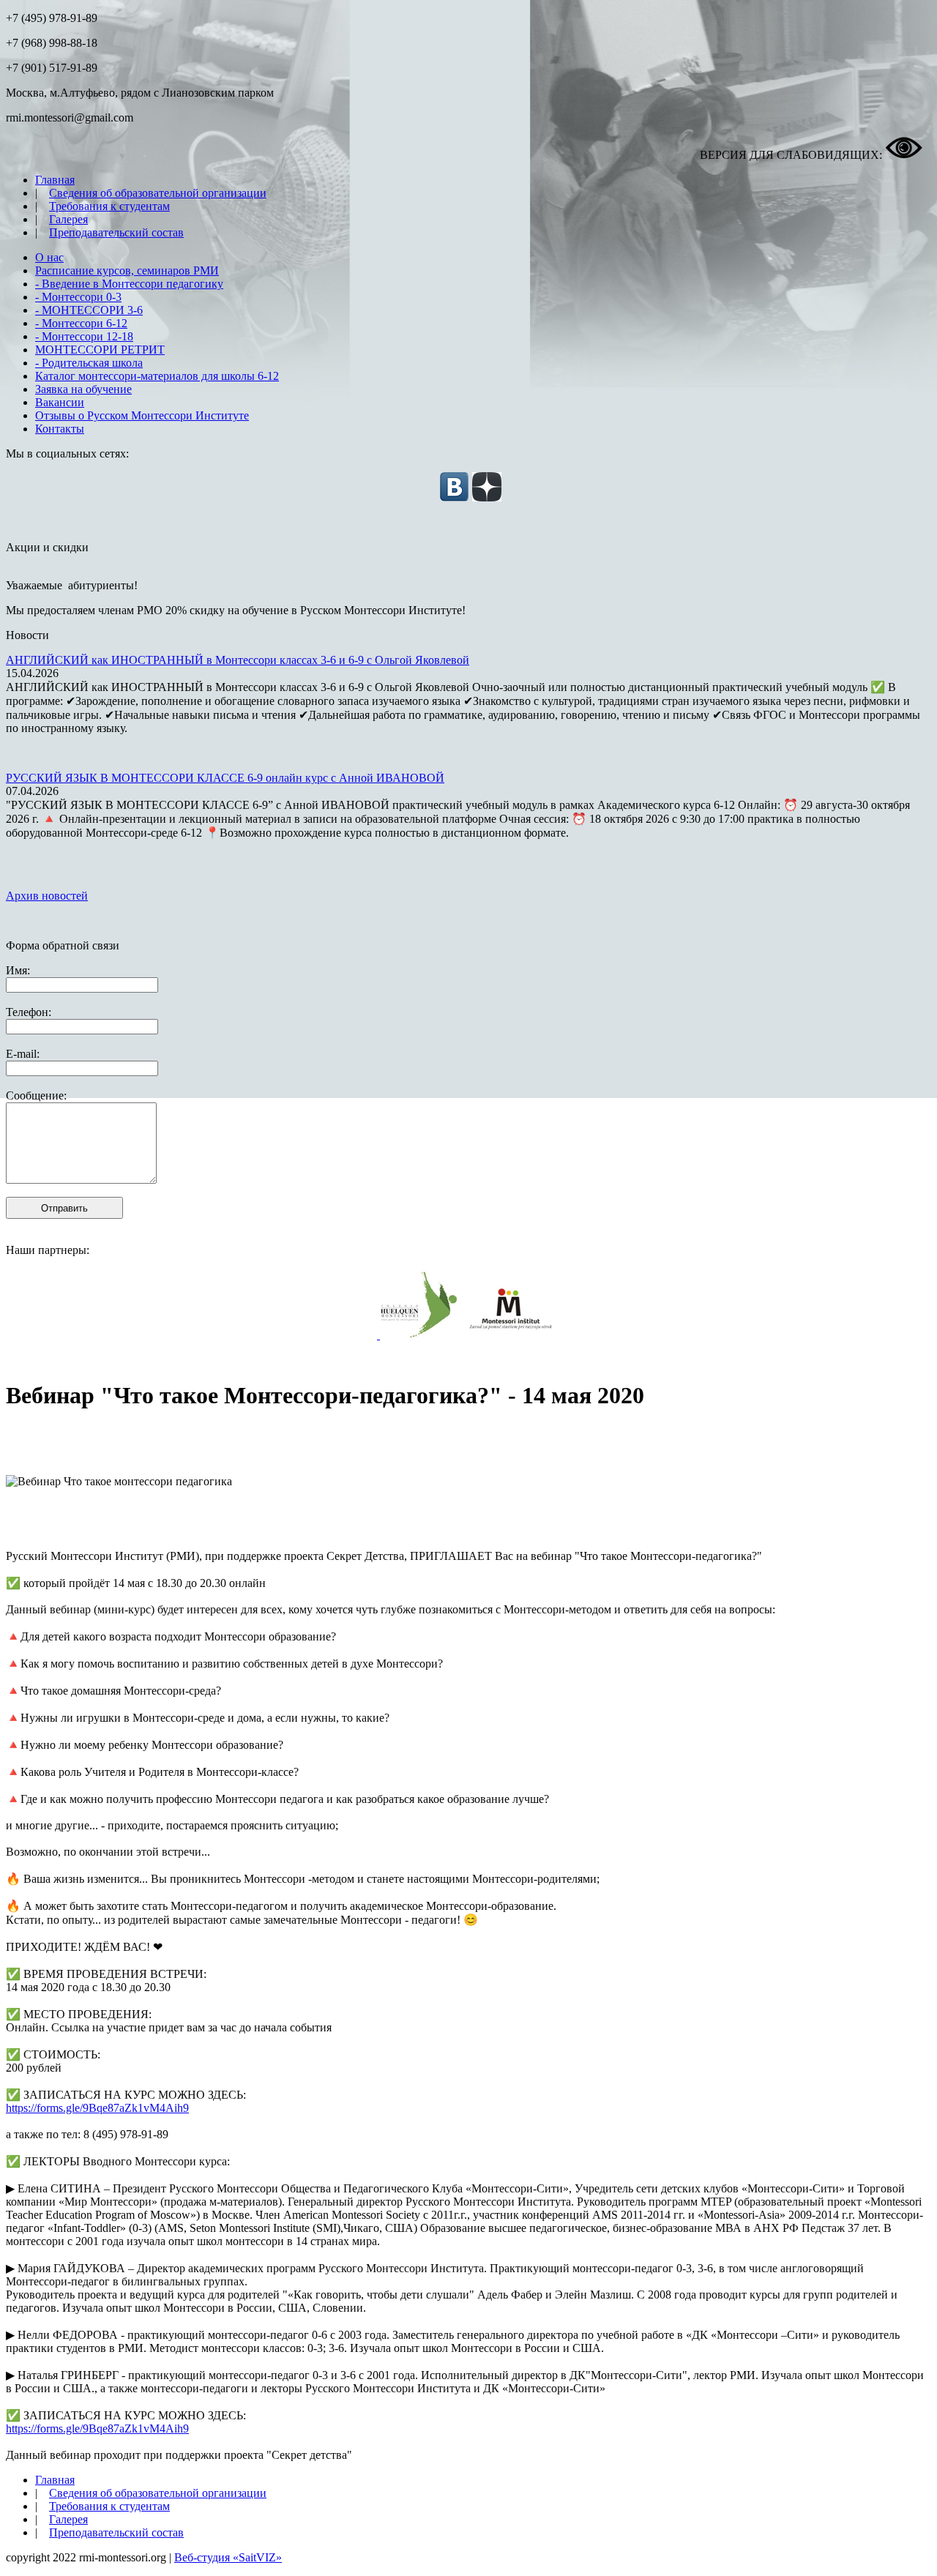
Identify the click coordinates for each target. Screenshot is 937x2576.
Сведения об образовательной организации (158, 193)
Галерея (68, 219)
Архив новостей (47, 896)
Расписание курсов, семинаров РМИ (127, 270)
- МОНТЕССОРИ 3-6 (89, 310)
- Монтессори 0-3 (78, 297)
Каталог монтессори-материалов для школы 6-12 (157, 376)
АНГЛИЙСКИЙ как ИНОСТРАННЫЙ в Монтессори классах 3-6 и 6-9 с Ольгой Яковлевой (238, 660)
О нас (49, 257)
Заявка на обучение (83, 389)
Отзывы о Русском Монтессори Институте (142, 415)
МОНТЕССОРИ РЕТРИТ (100, 350)
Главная (55, 180)
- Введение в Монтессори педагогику (129, 284)
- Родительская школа (89, 363)
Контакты (60, 429)
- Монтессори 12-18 (84, 336)
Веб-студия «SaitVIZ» (228, 2557)
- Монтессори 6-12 (81, 323)
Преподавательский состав (116, 232)
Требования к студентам (109, 206)
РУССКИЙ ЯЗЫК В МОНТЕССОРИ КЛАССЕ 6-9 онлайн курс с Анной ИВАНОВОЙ (225, 778)
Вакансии (60, 402)
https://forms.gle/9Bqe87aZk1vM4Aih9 (97, 2108)
